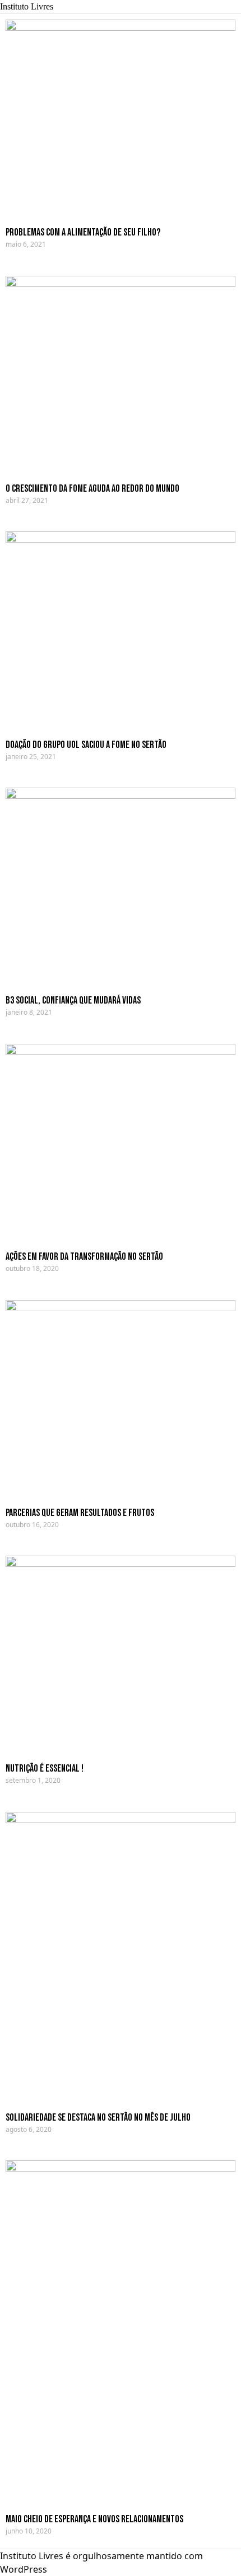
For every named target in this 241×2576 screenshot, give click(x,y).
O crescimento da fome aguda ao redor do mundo (92, 489)
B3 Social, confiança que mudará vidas (73, 1000)
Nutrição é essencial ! (45, 1769)
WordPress (24, 2569)
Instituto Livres (27, 6)
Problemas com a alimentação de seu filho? (83, 232)
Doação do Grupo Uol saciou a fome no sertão (86, 745)
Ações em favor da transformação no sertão (84, 1257)
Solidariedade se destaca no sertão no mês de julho (98, 2118)
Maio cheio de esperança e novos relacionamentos (94, 2519)
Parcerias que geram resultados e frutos (80, 1513)
